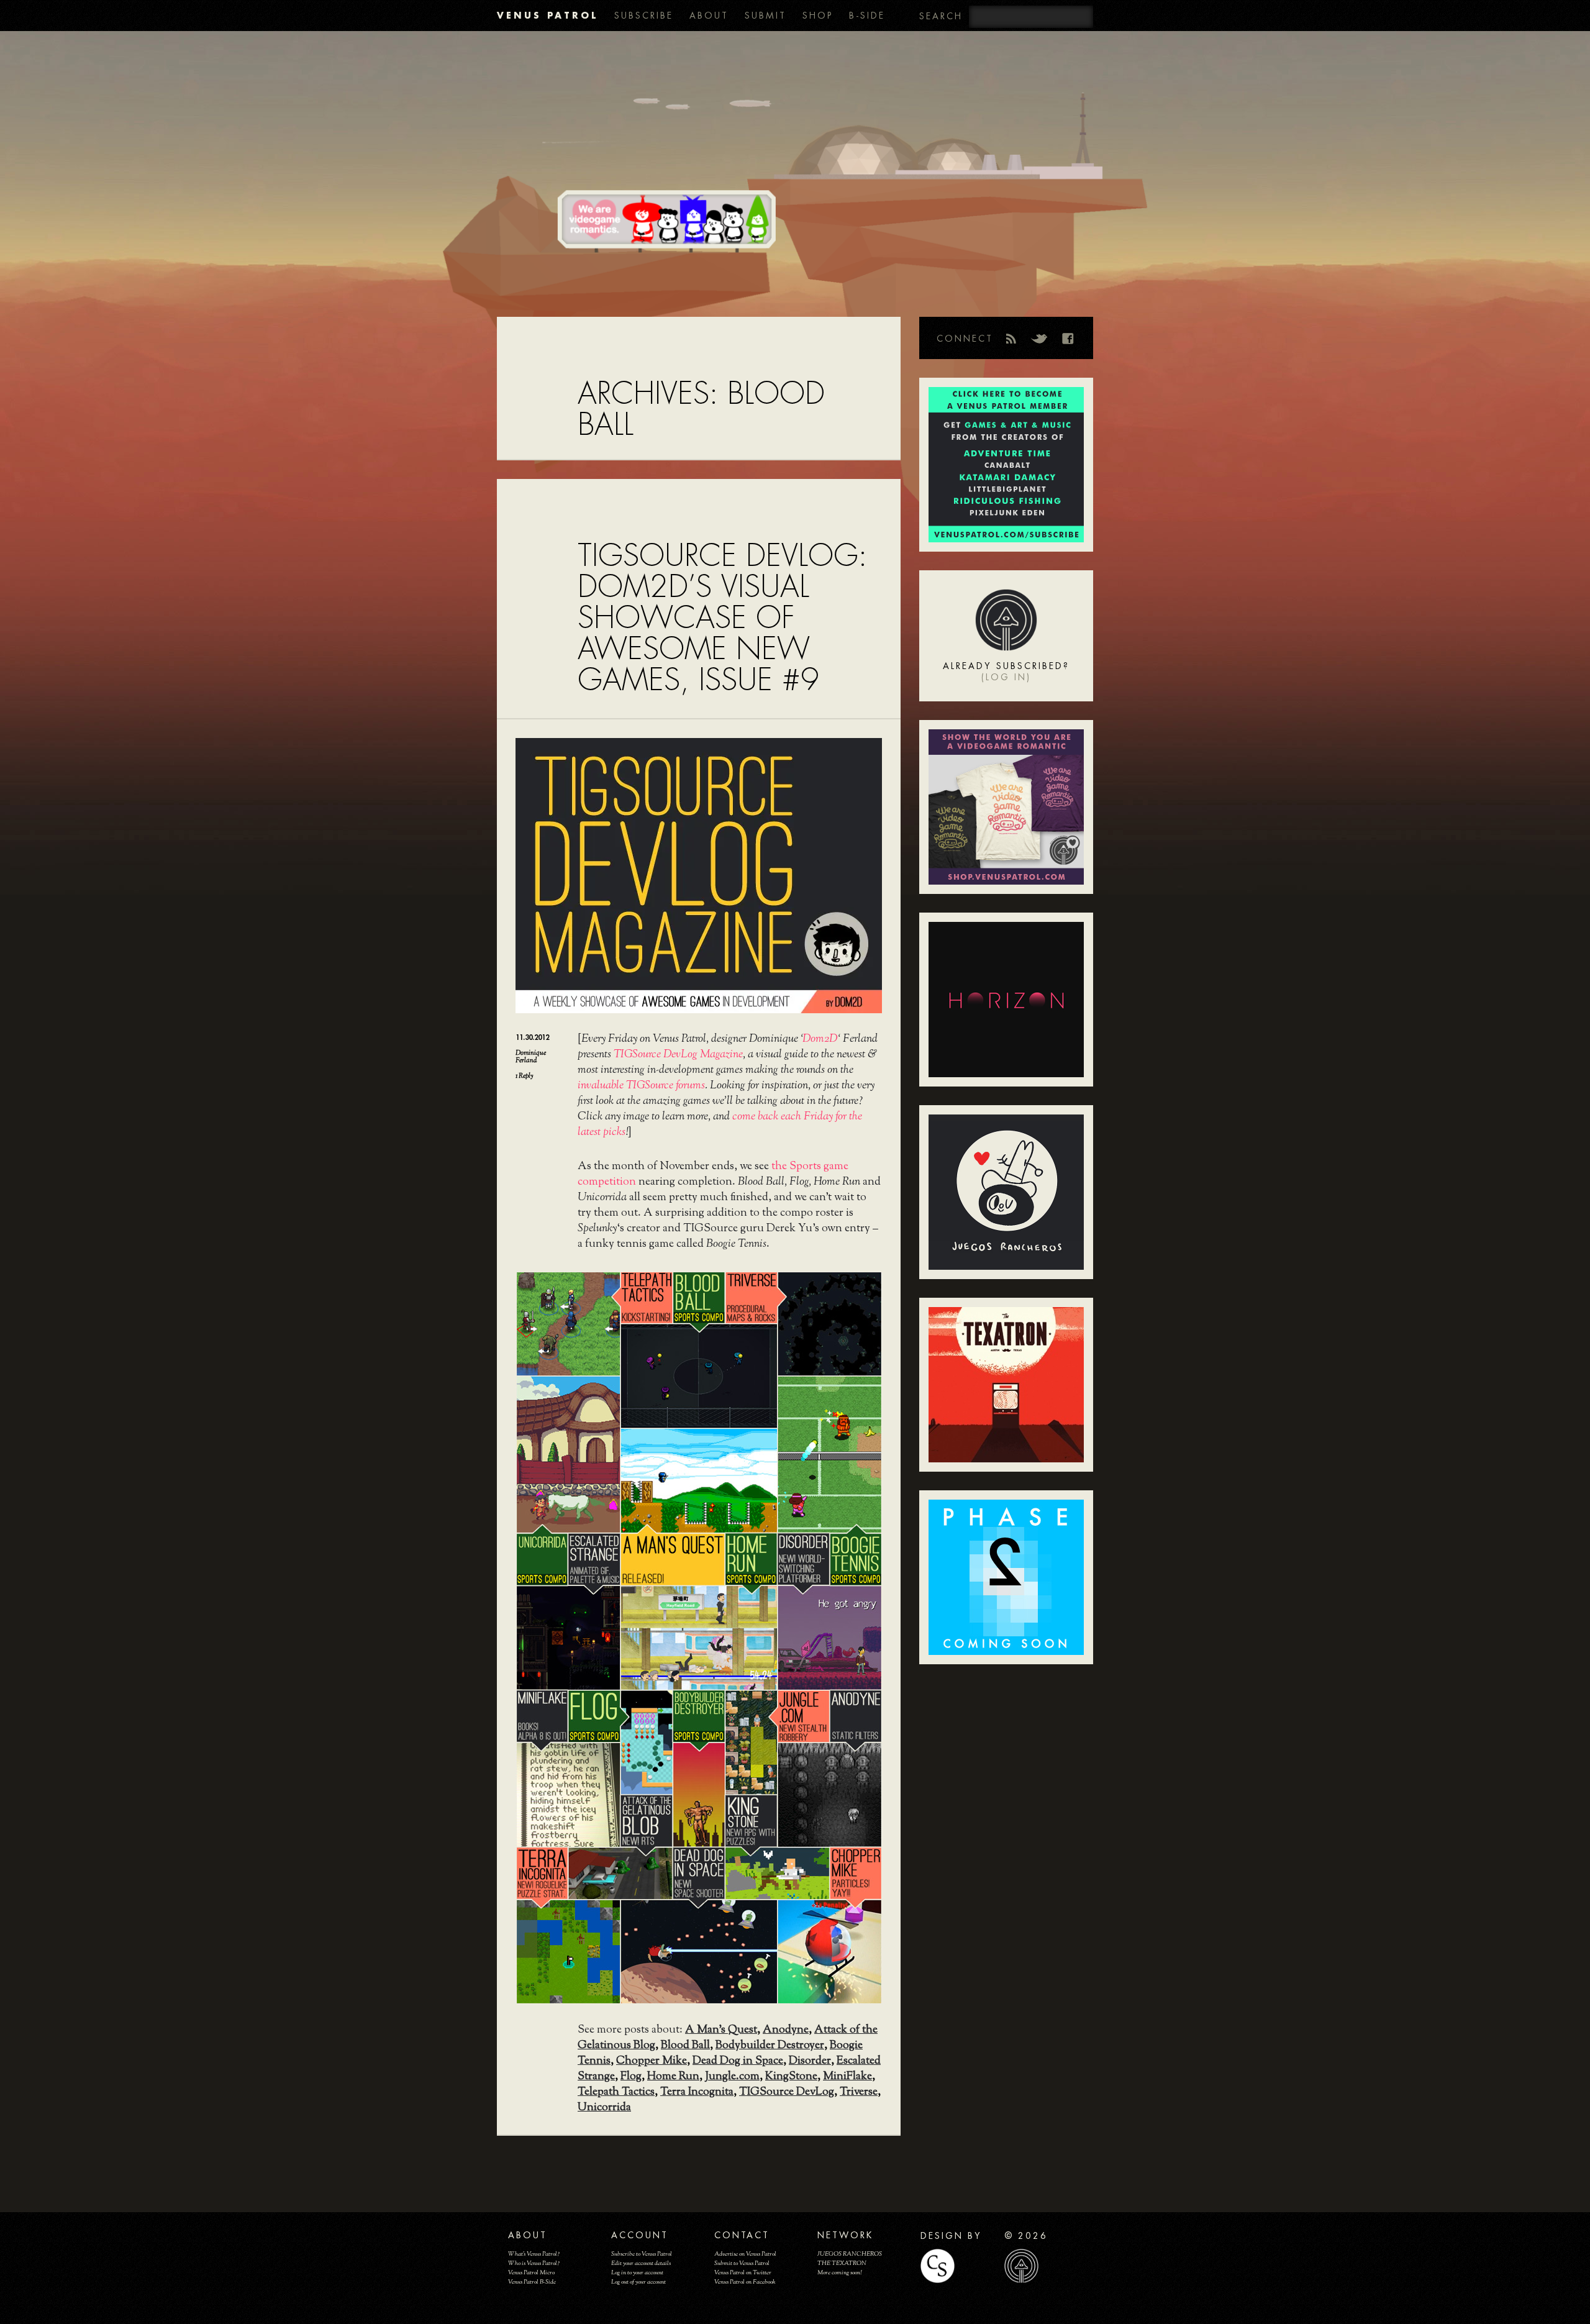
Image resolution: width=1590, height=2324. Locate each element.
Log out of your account (638, 2282)
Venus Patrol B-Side (532, 2282)
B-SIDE (867, 16)
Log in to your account (637, 2273)
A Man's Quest (721, 2030)
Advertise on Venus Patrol (745, 2254)
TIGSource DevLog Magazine (678, 1055)
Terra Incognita (697, 2092)
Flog (631, 2077)
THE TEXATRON (842, 2263)
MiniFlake (847, 2077)
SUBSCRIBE (644, 16)
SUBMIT (765, 16)
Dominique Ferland (531, 1057)
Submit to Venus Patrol (742, 2263)
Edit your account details (641, 2263)
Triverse (859, 2092)
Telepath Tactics (616, 2092)
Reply (524, 1076)
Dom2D (820, 1039)
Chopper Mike (652, 2061)
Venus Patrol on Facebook (745, 2282)
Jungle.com (732, 2077)
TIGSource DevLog (787, 2092)
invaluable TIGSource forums (641, 1086)
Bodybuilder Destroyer (770, 2046)
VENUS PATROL (547, 15)
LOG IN (1006, 677)
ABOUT (709, 16)
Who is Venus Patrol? (534, 2263)
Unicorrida (604, 2108)
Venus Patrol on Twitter (743, 2273)
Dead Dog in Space (738, 2061)
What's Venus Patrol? (534, 2254)
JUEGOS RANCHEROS (850, 2254)
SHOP (818, 16)
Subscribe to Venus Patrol (642, 2254)
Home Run (673, 2077)
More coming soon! (839, 2273)
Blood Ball (685, 2046)
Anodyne (786, 2030)
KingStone (791, 2077)
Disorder (810, 2061)
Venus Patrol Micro (531, 2273)
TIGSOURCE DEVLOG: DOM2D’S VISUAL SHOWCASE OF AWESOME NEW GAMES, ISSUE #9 (722, 618)
